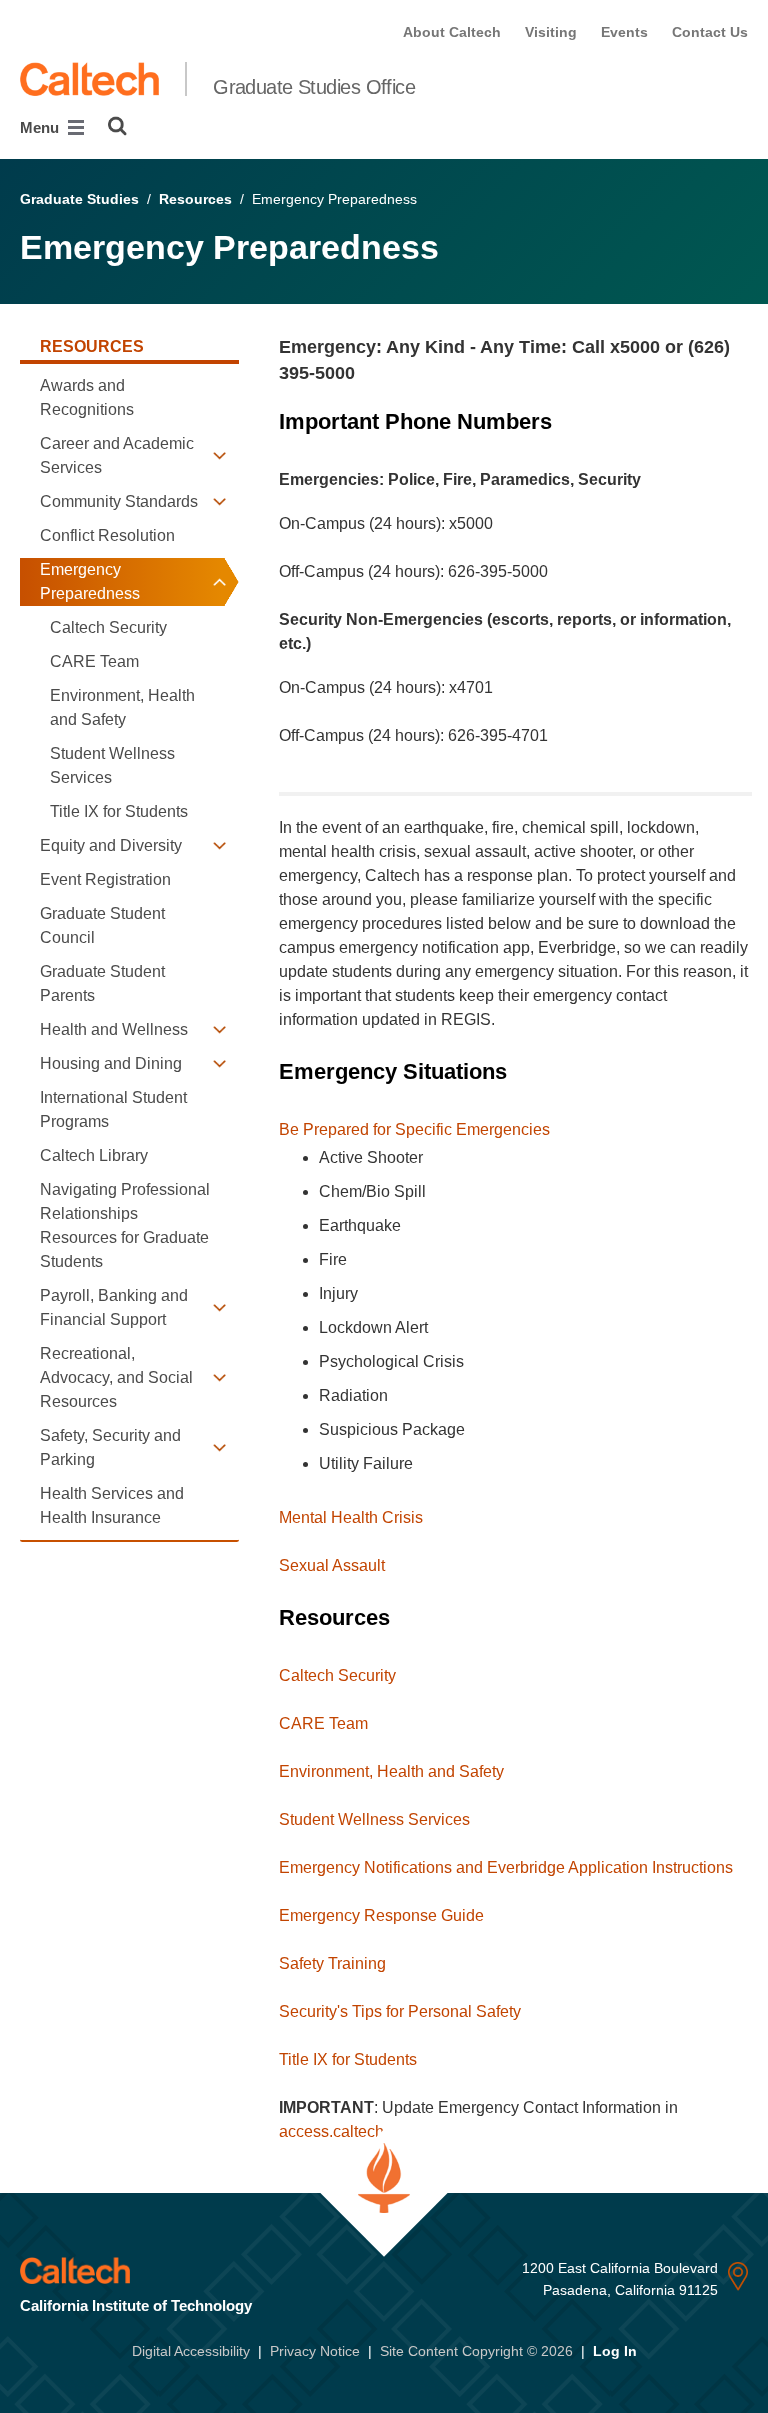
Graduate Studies (79, 199)
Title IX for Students (119, 811)
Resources (195, 199)
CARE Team (94, 661)
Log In (615, 2351)
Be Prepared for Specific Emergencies (414, 1129)
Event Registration (105, 879)
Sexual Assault (332, 1565)
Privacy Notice (315, 2351)
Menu (41, 127)
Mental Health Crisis (351, 1517)
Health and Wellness (114, 1029)
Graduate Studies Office (314, 87)
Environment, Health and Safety (122, 707)
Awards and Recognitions (87, 397)
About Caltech (452, 32)
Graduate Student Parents (102, 983)
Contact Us (710, 32)
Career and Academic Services (117, 455)
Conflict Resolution (107, 535)
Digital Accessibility (191, 2351)
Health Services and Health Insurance (112, 1505)
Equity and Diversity (111, 845)
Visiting (551, 32)
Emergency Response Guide (381, 1915)
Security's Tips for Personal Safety (400, 2011)
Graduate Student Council (102, 925)
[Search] (117, 126)
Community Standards (119, 501)
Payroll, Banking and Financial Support (114, 1307)
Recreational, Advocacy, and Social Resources (116, 1377)
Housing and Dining (111, 1063)
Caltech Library (94, 1155)
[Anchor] (366, 373)
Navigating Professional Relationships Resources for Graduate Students (125, 1225)
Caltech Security (108, 627)
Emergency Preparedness (90, 581)
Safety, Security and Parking (110, 1447)
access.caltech (331, 2131)
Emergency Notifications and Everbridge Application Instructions (506, 1867)
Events (624, 32)
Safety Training (332, 1963)
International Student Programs (113, 1109)
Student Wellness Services (112, 765)
